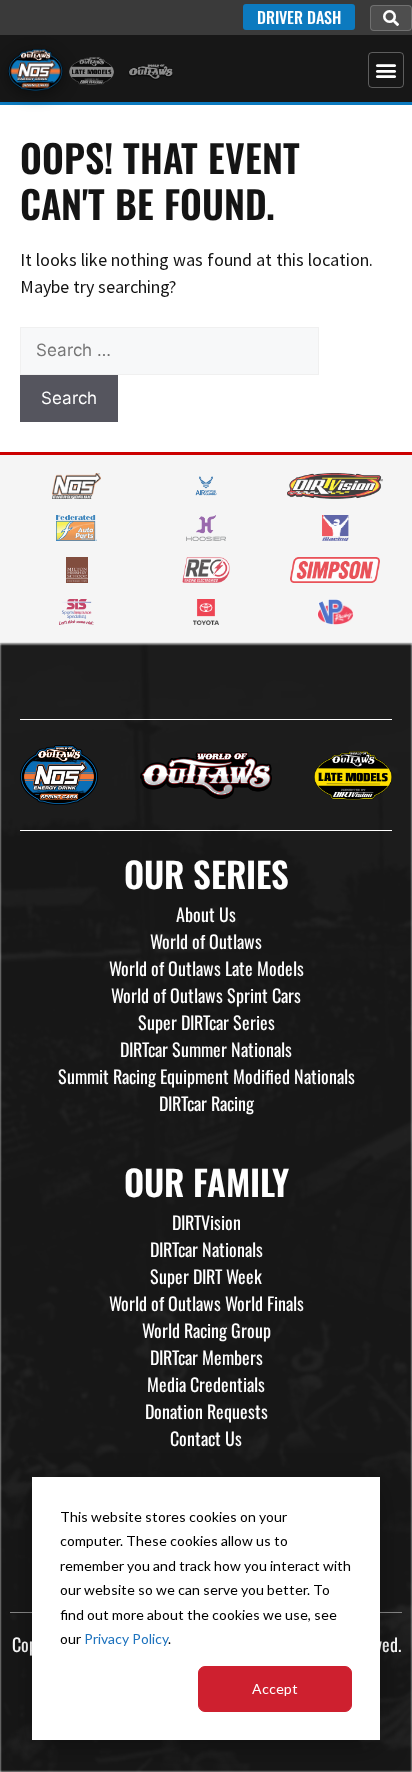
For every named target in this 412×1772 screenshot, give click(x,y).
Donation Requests (206, 1411)
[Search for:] (169, 349)
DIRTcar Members (206, 1357)
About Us (206, 914)
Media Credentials (206, 1384)
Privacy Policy (126, 1638)
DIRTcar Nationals (206, 1249)
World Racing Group (206, 1330)
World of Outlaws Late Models (206, 968)
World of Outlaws (206, 941)
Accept (275, 1688)
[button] (391, 18)
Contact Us (206, 1438)
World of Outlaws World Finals (206, 1303)
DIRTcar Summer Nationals (206, 1049)
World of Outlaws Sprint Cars (206, 995)
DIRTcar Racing (206, 1103)
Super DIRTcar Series (206, 1022)
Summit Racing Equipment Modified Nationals (206, 1076)
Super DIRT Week (206, 1276)
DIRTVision (206, 1222)
